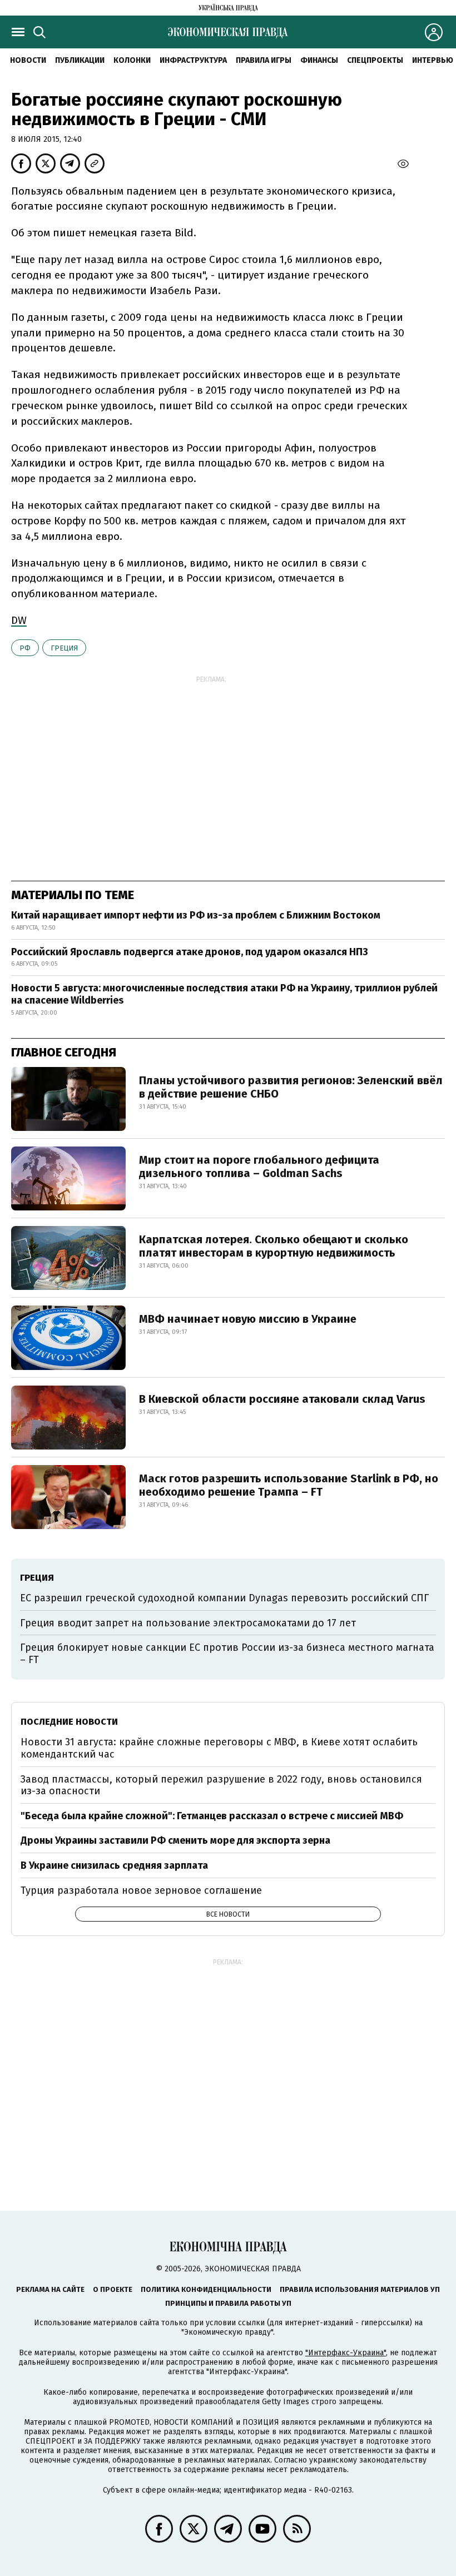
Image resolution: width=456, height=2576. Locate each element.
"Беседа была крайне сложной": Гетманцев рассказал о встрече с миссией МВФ (212, 1816)
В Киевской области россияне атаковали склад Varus (282, 1399)
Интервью (433, 60)
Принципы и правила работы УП (228, 2303)
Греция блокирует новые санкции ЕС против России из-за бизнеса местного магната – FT (227, 1654)
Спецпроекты (375, 60)
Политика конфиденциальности (206, 2289)
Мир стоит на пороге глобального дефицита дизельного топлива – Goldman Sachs (259, 1167)
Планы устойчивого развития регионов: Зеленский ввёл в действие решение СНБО (291, 1087)
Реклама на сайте (50, 2289)
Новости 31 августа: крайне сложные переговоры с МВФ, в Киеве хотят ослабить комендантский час (219, 1748)
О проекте (113, 2289)
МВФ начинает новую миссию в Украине (248, 1319)
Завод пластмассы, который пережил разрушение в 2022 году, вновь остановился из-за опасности (221, 1785)
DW (19, 620)
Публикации (80, 60)
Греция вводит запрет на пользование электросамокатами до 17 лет (188, 1623)
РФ (25, 648)
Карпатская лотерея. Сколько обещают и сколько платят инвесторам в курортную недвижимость (274, 1246)
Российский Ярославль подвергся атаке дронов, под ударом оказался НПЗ (190, 952)
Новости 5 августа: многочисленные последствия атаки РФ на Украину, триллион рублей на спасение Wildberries (224, 994)
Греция (64, 648)
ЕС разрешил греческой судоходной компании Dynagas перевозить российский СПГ (224, 1598)
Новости (28, 60)
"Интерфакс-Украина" (346, 2353)
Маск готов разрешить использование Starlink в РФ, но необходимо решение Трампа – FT (289, 1485)
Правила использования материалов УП (360, 2289)
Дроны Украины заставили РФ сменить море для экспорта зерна (175, 1840)
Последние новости (69, 1722)
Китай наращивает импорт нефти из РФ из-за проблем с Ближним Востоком (196, 915)
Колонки (132, 60)
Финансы (319, 60)
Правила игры (264, 60)
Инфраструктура (193, 60)
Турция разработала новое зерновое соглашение (141, 1890)
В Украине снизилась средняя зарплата (114, 1865)
